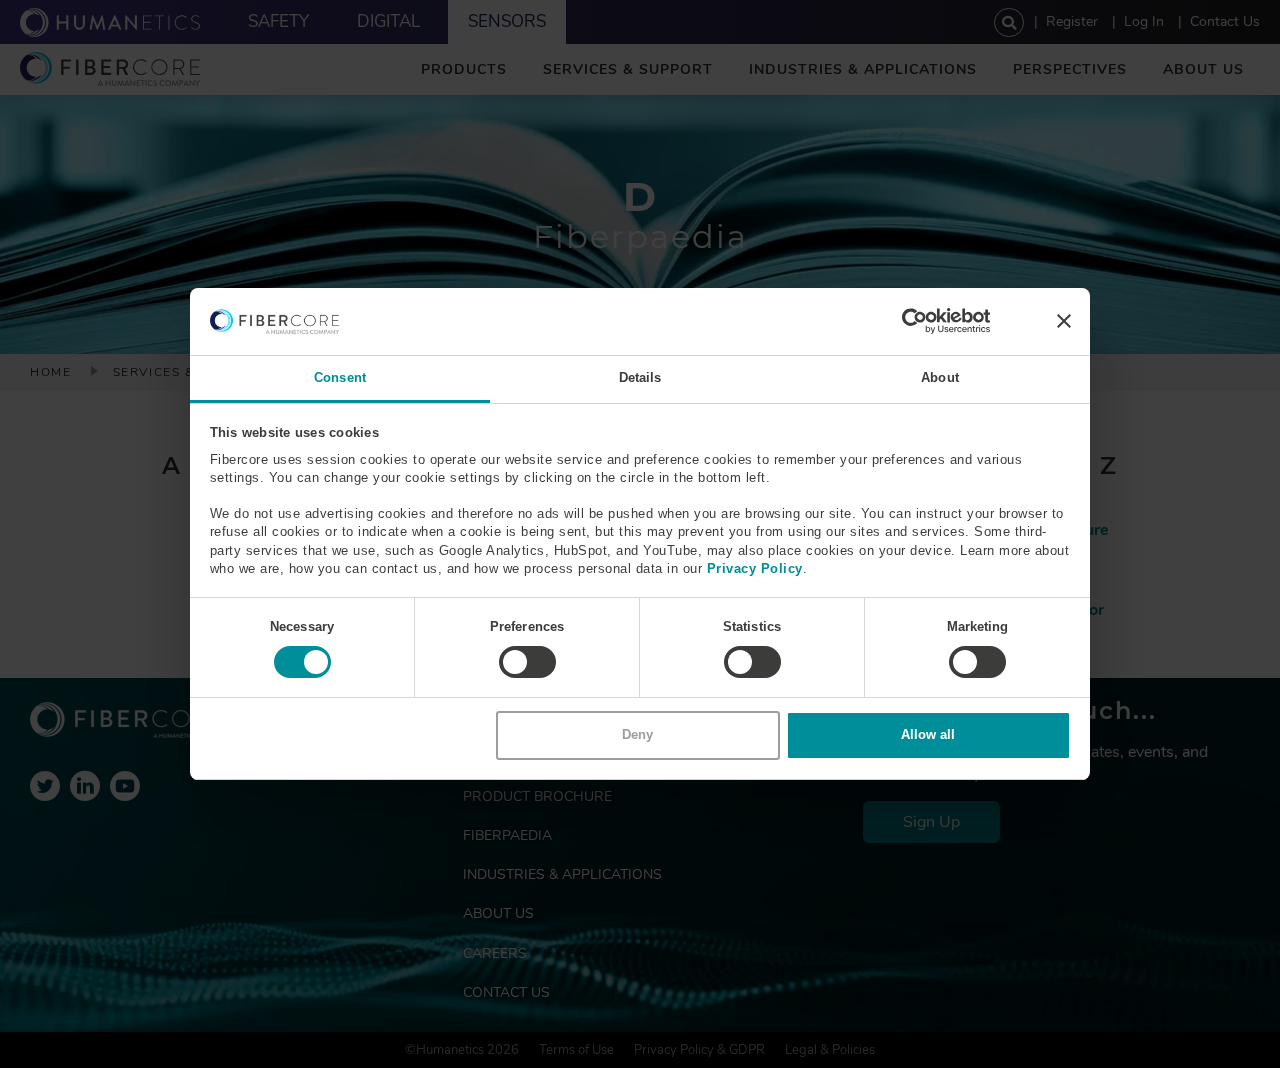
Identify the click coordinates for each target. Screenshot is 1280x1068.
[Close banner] (1064, 321)
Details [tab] (640, 377)
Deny (637, 734)
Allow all (928, 734)
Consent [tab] (340, 377)
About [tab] (940, 377)
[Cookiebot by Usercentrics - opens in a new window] (902, 321)
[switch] (527, 662)
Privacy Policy (755, 568)
